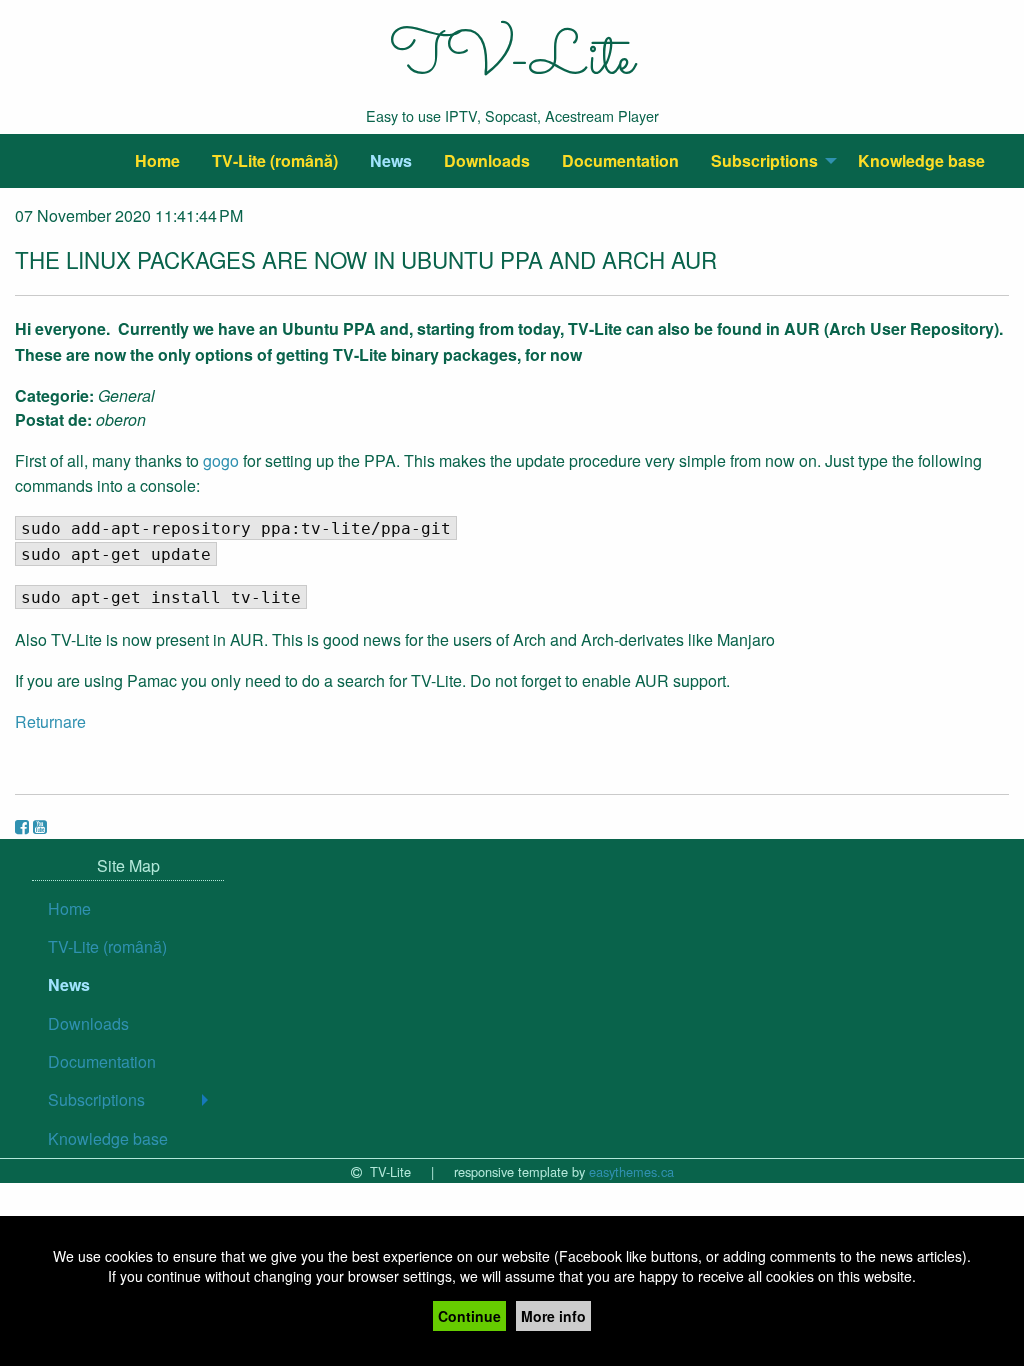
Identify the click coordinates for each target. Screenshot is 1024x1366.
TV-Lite (512, 60)
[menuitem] (157, 161)
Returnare (50, 721)
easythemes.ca (631, 1171)
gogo (221, 460)
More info (553, 1316)
